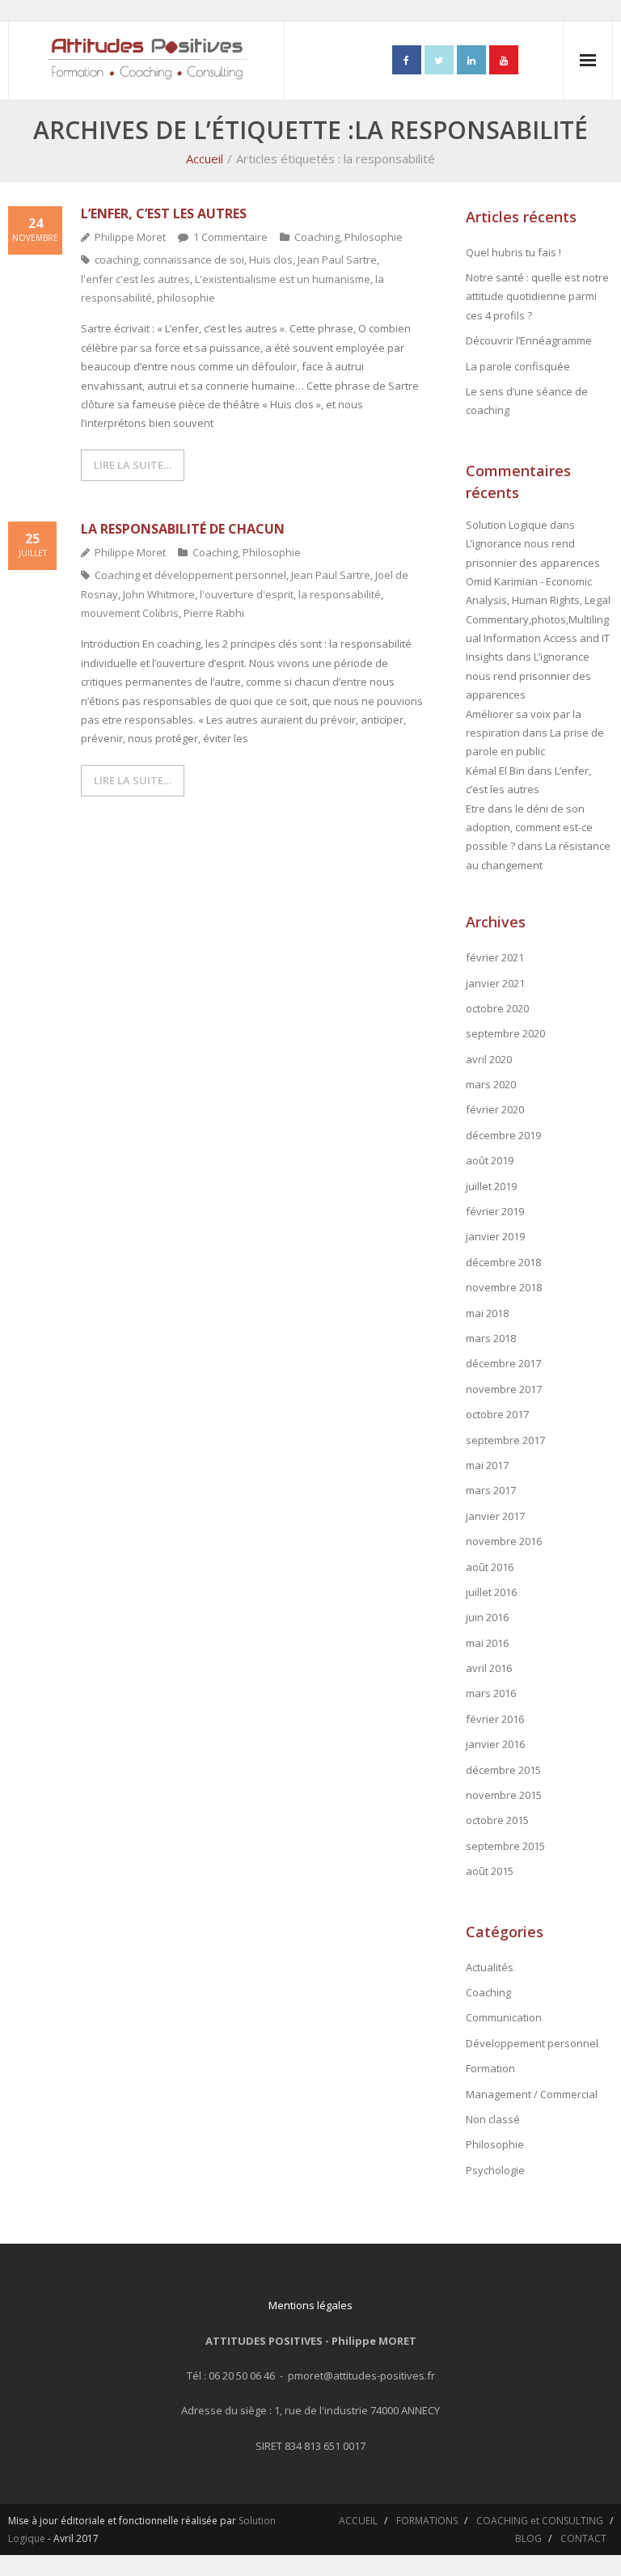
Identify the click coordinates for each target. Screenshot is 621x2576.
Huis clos (271, 260)
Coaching (317, 237)
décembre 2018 (503, 1262)
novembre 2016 (504, 1541)
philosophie (186, 298)
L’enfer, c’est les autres (164, 213)
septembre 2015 (505, 1846)
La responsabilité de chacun (183, 529)
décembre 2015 (503, 1770)
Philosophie (374, 237)
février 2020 (495, 1109)
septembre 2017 (505, 1440)
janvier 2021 (495, 983)
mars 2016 (491, 1693)
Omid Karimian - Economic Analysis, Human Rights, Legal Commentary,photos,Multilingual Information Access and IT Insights (538, 619)
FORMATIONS (427, 2521)
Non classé (493, 2119)
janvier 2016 (495, 1744)
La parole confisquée (518, 366)
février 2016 (495, 1719)
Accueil (205, 158)
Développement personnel (532, 2043)
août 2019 (490, 1160)
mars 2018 (491, 1338)
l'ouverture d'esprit (247, 594)
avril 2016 (489, 1668)
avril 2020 (489, 1059)
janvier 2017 (495, 1516)
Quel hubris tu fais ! (513, 252)
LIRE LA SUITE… (133, 465)
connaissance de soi (194, 260)
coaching (116, 260)
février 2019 (495, 1211)
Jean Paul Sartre (337, 260)
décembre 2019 (503, 1135)
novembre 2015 (504, 1795)
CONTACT (583, 2538)
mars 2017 (491, 1490)
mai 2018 (487, 1313)
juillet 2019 (491, 1186)
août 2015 (490, 1871)
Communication (504, 2017)
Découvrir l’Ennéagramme (529, 340)
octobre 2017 (497, 1414)
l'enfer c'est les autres (135, 279)
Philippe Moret (130, 237)
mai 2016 (487, 1643)
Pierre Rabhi (214, 613)
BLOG (528, 2538)
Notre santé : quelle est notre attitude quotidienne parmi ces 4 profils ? (537, 296)
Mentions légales (310, 2305)
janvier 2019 (495, 1236)
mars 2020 (491, 1084)
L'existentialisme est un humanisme (283, 279)
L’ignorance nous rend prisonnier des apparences (528, 676)
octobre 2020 (497, 1008)
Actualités (490, 1967)
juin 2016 (487, 1617)
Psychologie (495, 2170)
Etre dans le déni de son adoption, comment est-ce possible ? (529, 828)
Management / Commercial (532, 2094)
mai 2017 (487, 1465)
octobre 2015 (497, 1820)
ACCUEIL (358, 2521)
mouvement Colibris (130, 613)
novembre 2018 (504, 1287)
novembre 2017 (504, 1389)
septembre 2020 (505, 1033)
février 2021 (495, 957)
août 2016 (490, 1567)
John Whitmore (159, 594)
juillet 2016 (491, 1592)
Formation (490, 2068)
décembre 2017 (503, 1363)
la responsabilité (340, 594)
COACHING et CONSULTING (540, 2521)
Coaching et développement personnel (190, 575)
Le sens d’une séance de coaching (527, 401)
